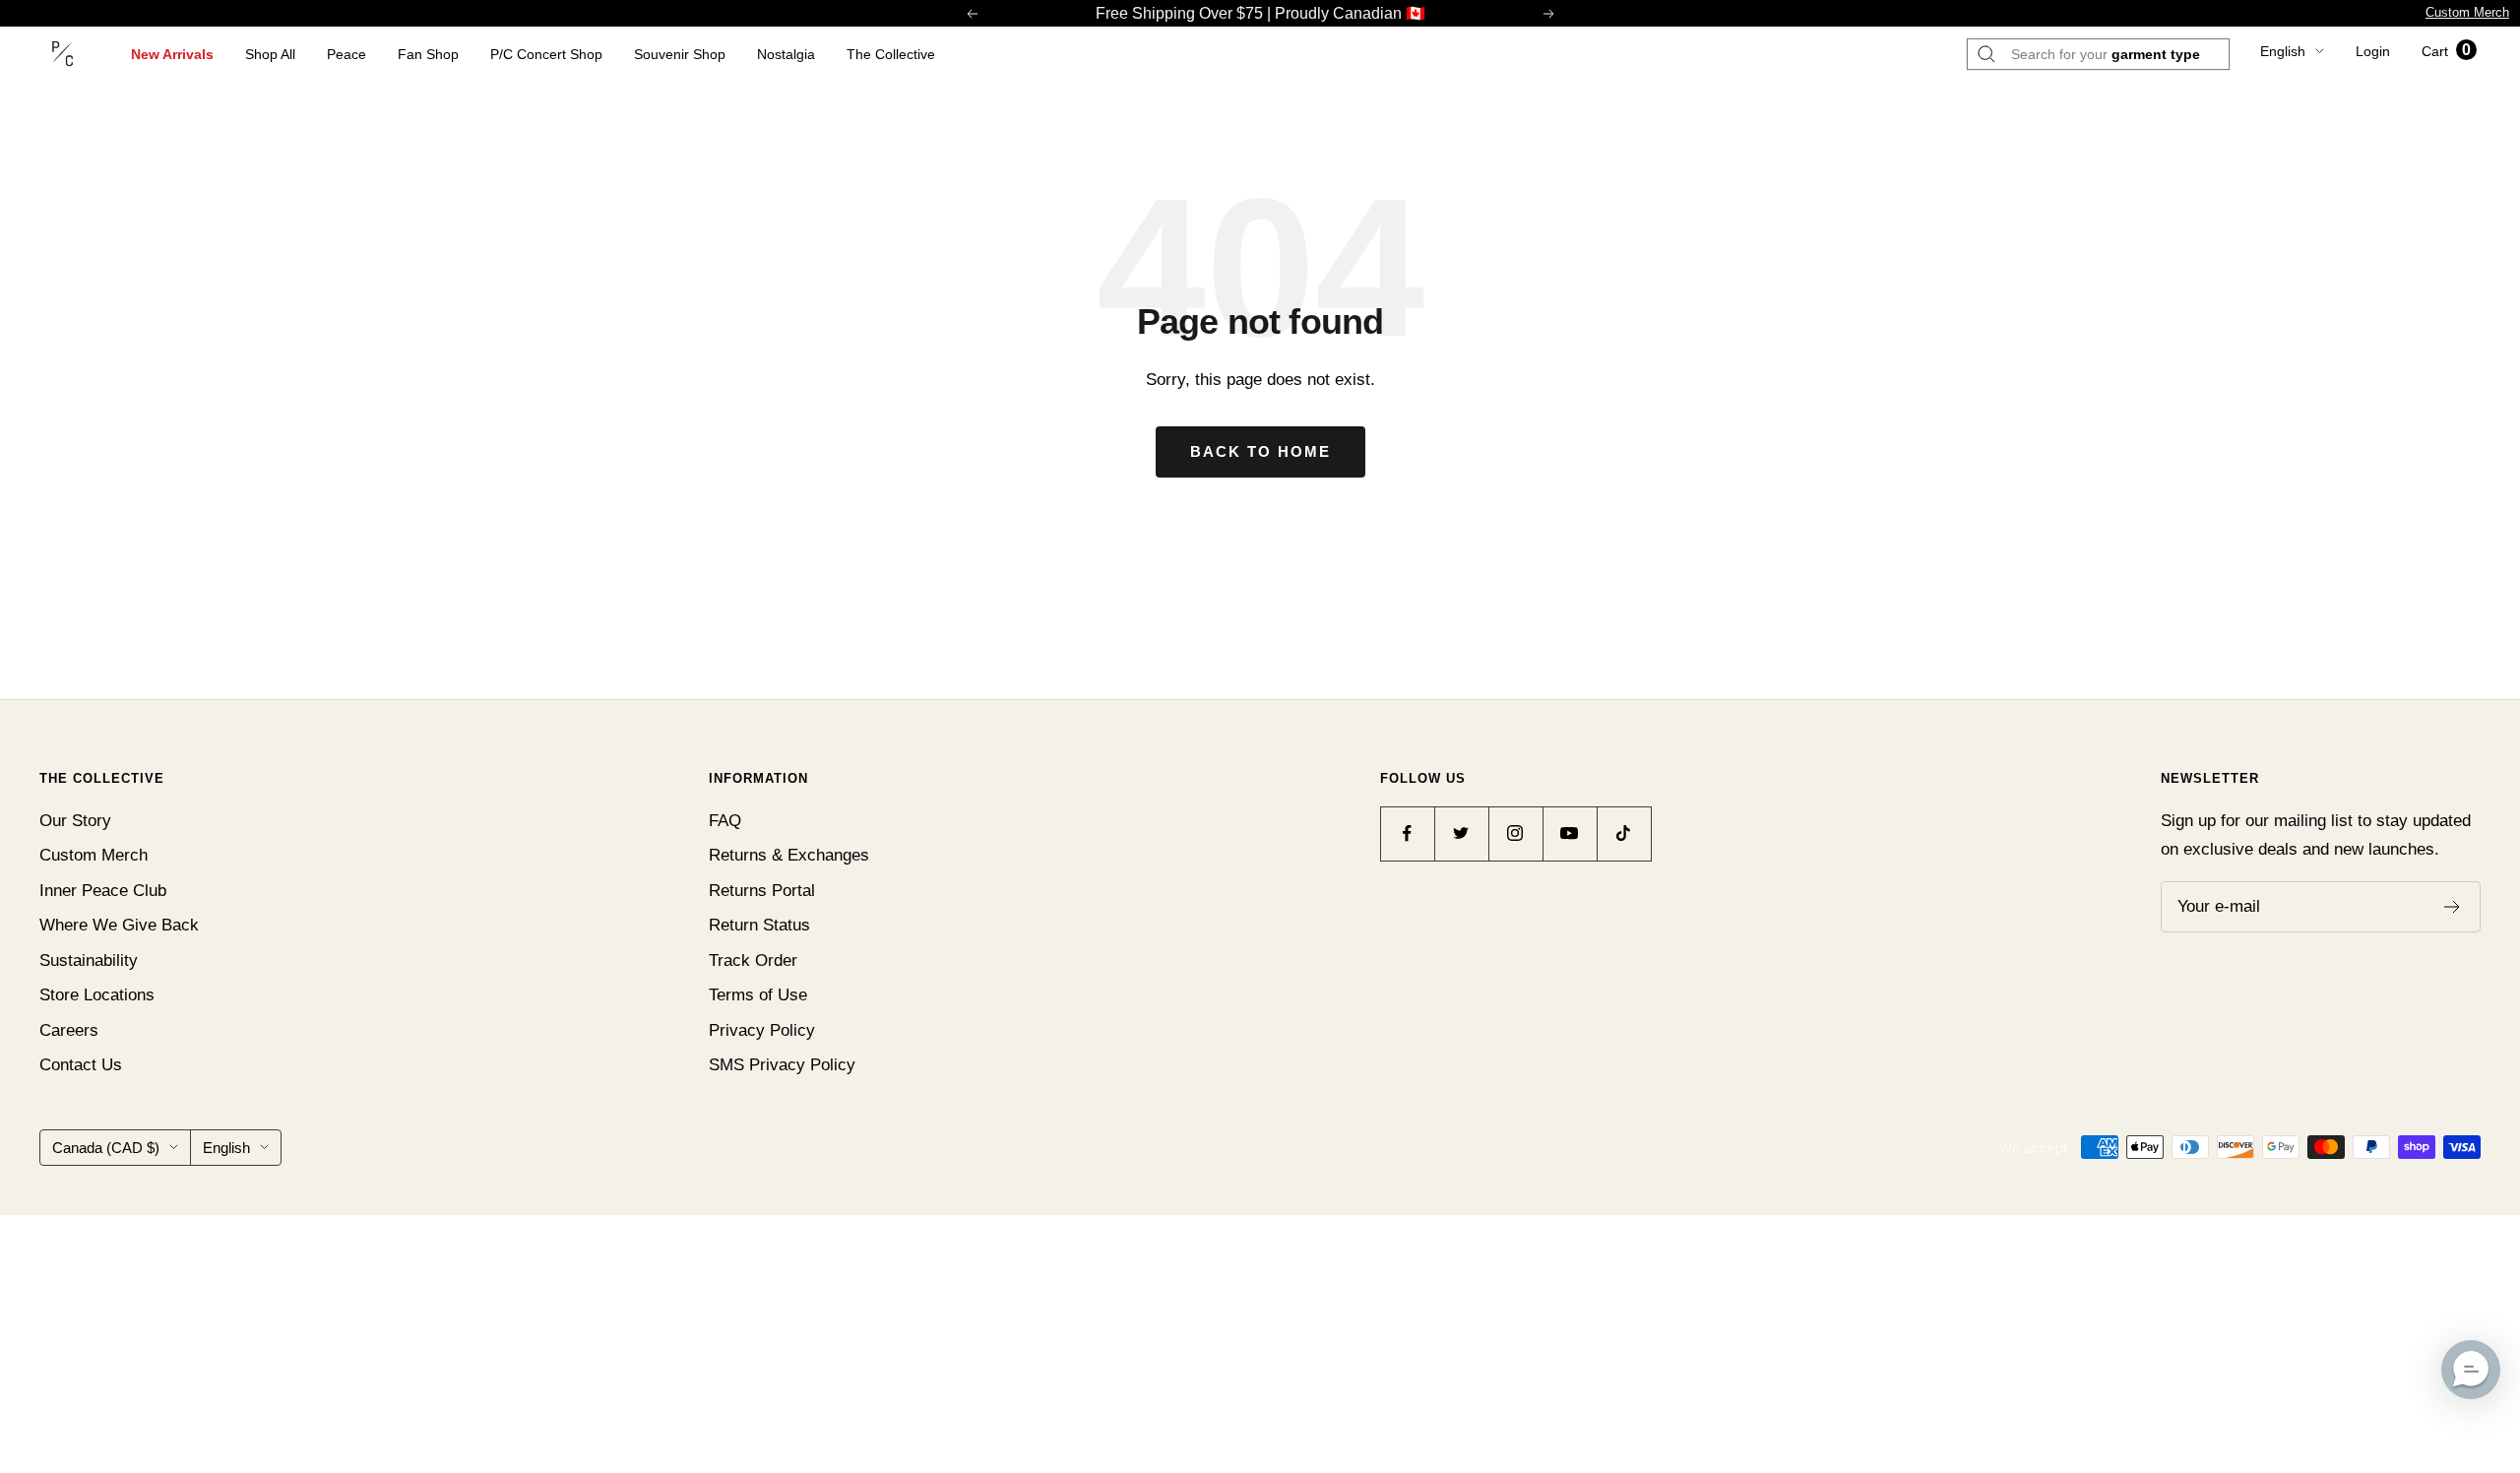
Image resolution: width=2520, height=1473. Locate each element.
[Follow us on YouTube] (1570, 833)
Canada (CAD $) (106, 1148)
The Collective (891, 54)
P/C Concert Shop (546, 54)
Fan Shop (428, 54)
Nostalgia (786, 54)
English (2283, 51)
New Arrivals (172, 54)
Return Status (759, 925)
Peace (346, 54)
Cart (2446, 51)
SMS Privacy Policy (782, 1065)
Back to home (1260, 451)
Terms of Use (758, 995)
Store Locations (97, 995)
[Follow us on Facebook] (1407, 833)
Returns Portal (762, 891)
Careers (69, 1030)
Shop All (270, 54)
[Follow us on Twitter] (1461, 833)
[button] (2471, 1370)
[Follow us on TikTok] (1624, 833)
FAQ (725, 821)
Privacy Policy (762, 1030)
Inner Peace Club (103, 891)
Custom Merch (2467, 12)
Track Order (753, 961)
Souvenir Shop (680, 54)
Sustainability (89, 961)
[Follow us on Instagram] (1515, 833)
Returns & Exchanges (789, 855)
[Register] (2453, 907)
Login (2373, 51)
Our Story (75, 821)
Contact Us (81, 1065)
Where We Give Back (119, 925)
